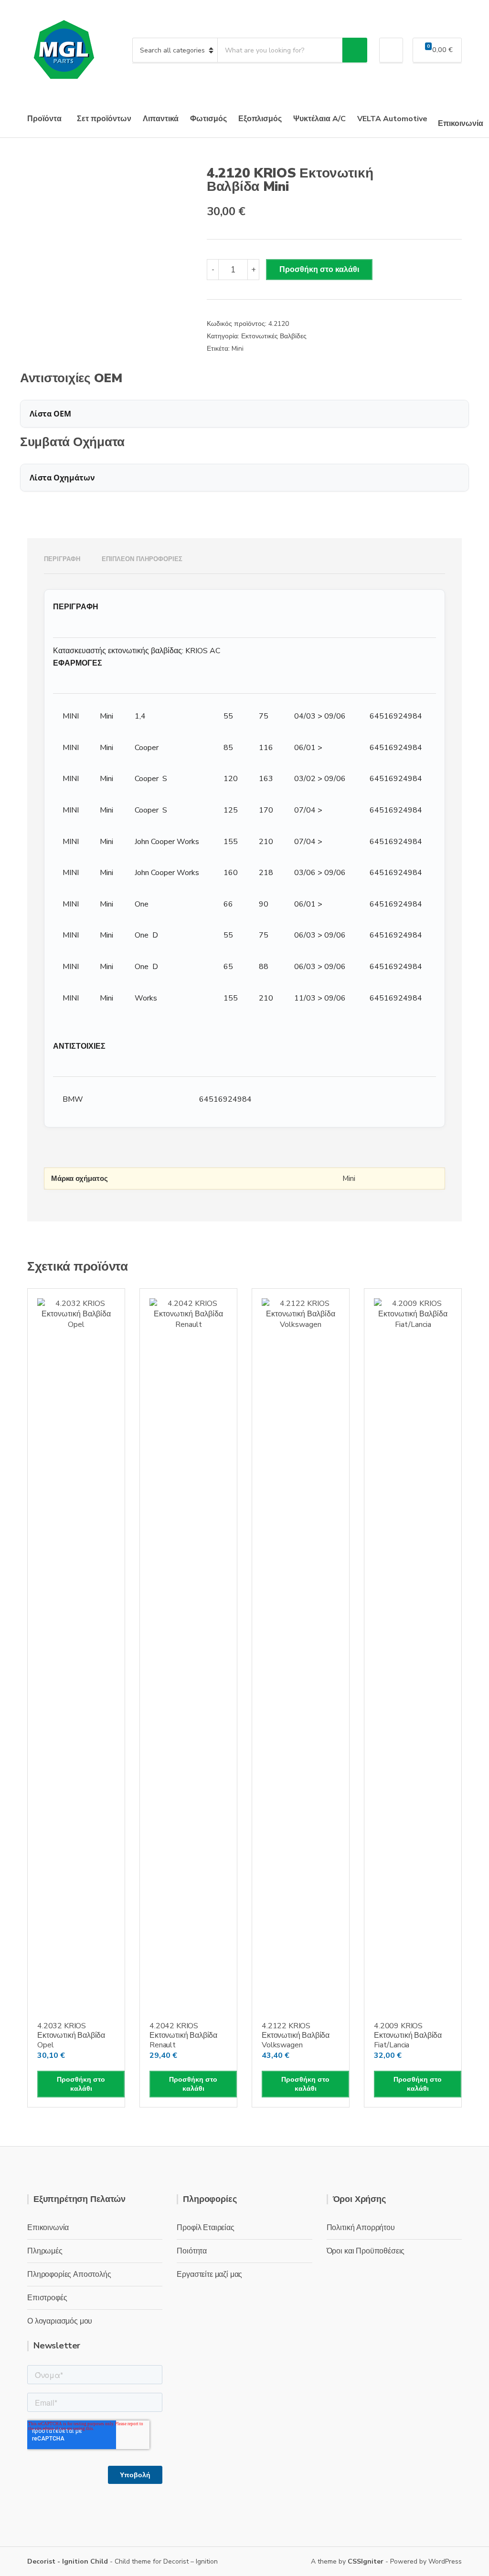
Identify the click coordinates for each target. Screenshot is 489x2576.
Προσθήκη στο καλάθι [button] (81, 2084)
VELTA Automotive (392, 119)
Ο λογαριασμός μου (60, 2321)
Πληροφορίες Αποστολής (69, 2274)
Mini (238, 349)
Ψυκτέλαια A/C (319, 119)
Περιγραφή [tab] (62, 559)
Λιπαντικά (161, 119)
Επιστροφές (47, 2298)
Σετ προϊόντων (104, 119)
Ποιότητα (192, 2251)
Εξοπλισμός (260, 119)
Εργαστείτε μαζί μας (209, 2274)
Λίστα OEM (50, 414)
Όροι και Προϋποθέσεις (366, 2251)
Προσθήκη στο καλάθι (319, 270)
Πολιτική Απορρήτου (361, 2228)
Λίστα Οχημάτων (62, 478)
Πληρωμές (45, 2251)
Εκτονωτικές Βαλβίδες (274, 336)
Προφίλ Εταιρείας (205, 2228)
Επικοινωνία (461, 124)
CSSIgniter (366, 2561)
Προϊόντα (44, 119)
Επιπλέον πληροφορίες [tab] (142, 559)
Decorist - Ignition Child (68, 2561)
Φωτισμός (208, 119)
